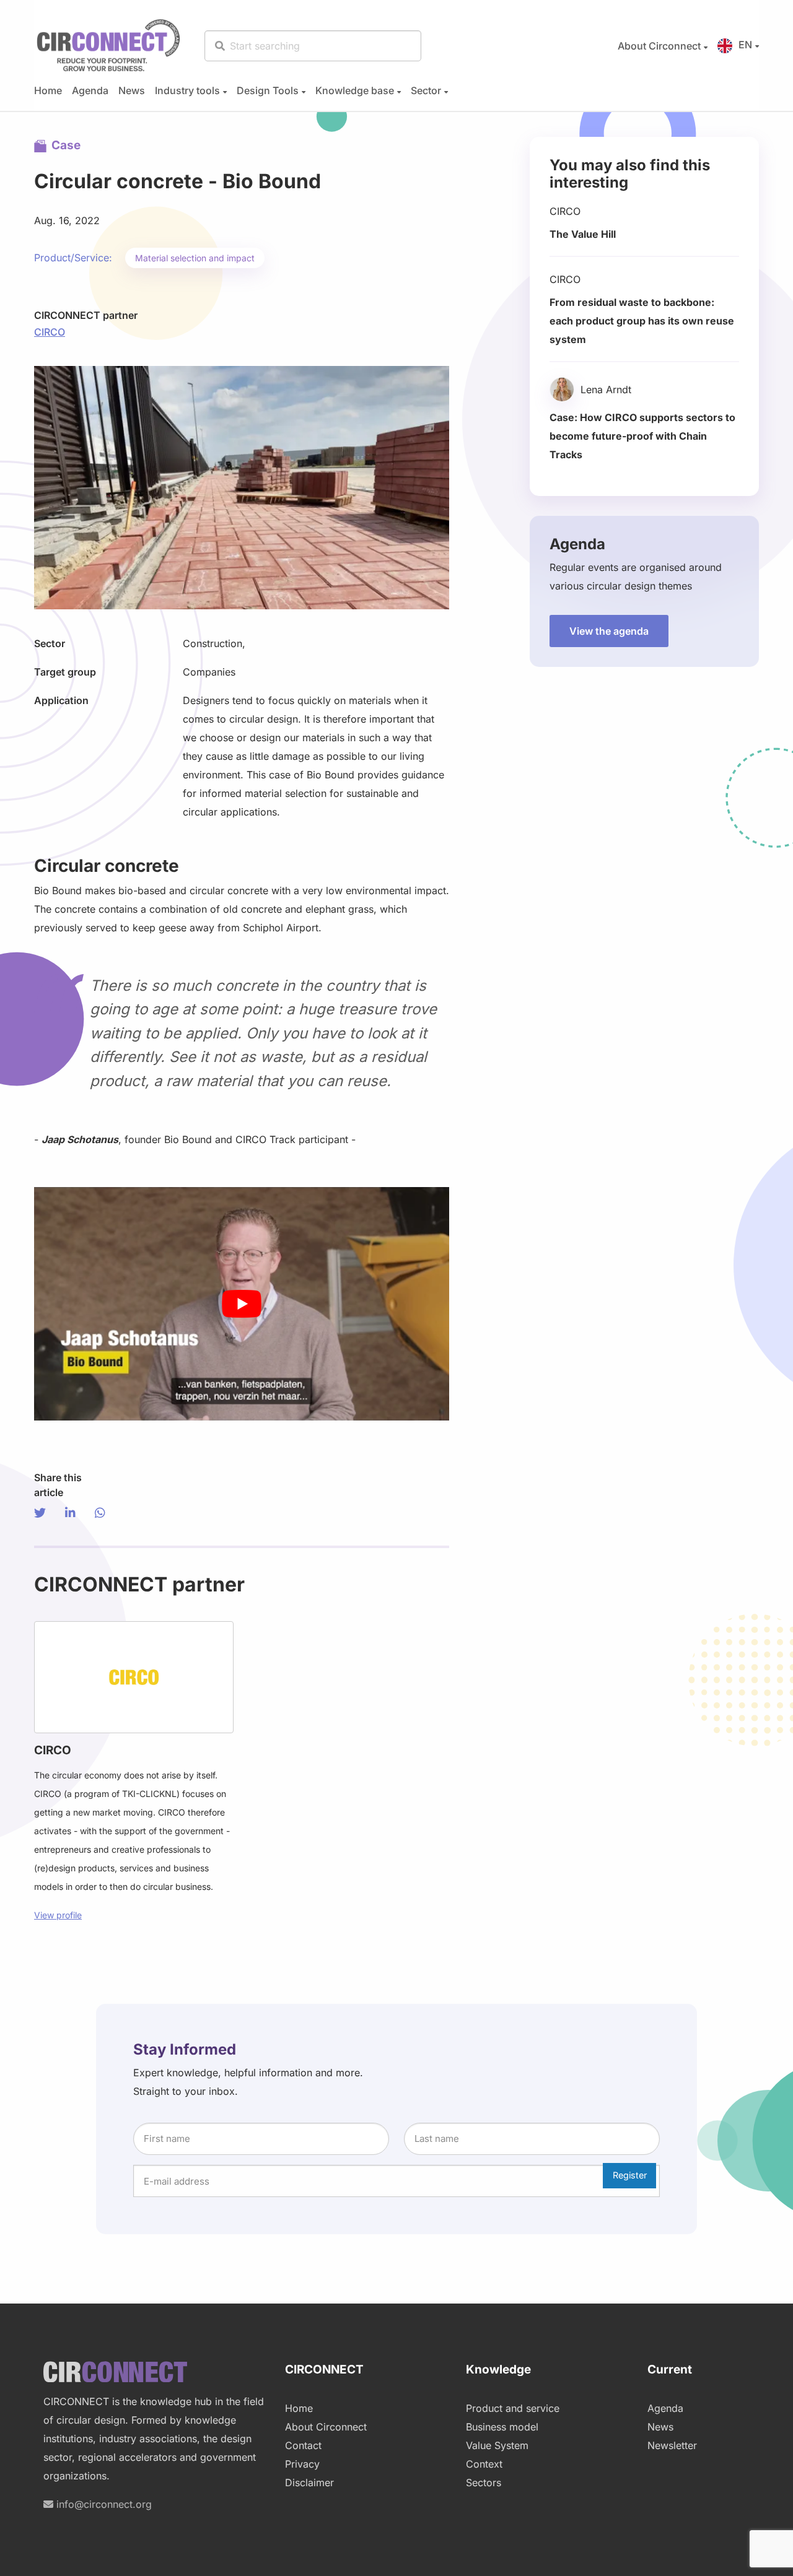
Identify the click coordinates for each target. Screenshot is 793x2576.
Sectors (484, 2482)
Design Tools (268, 90)
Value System (497, 2445)
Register (630, 2175)
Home (48, 90)
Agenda (90, 90)
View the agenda (609, 631)
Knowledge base (355, 90)
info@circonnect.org (103, 2504)
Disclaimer (309, 2482)
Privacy (302, 2464)
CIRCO (50, 332)
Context (484, 2464)
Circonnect (108, 46)
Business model (502, 2427)
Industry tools (187, 90)
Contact (303, 2445)
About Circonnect (659, 46)
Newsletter (672, 2445)
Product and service (513, 2408)
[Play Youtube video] (242, 1304)
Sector (426, 90)
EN (745, 45)
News (132, 90)
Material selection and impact (195, 258)
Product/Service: (73, 258)
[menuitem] (658, 46)
